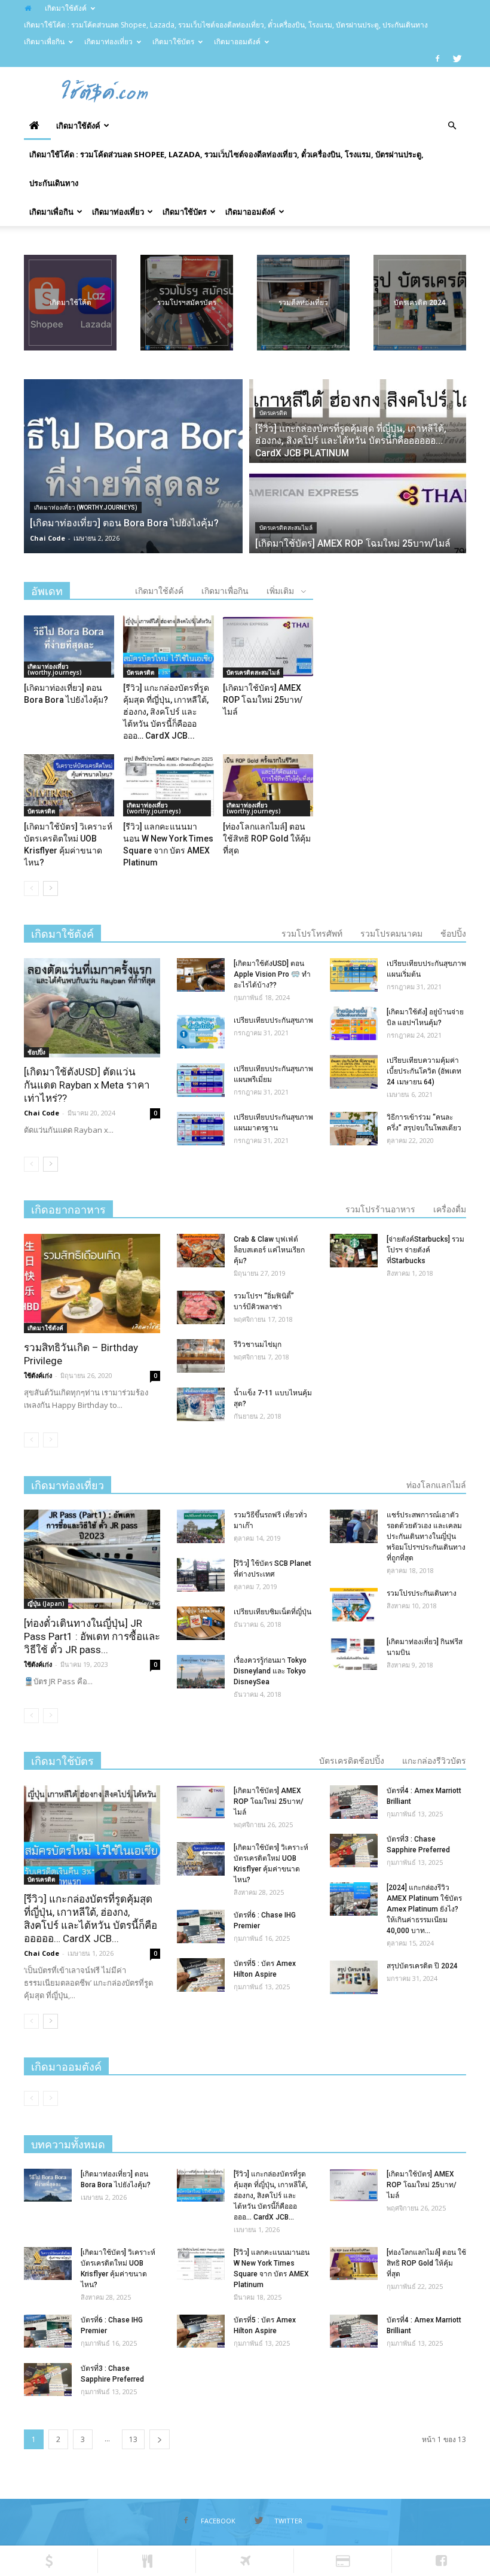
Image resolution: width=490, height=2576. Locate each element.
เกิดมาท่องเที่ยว (108, 42)
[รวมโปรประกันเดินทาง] (354, 1605)
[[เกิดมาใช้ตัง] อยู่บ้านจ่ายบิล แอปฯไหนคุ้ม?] (354, 1023)
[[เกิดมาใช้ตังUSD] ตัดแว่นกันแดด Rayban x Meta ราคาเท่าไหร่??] (92, 1007)
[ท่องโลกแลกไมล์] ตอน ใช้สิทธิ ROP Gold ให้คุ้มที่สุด (267, 839)
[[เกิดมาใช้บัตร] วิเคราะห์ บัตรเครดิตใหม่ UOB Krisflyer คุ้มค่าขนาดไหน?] (69, 785)
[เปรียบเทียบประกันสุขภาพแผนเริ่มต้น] (354, 975)
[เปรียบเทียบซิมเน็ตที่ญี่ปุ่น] (201, 1623)
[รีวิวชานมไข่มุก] (201, 1356)
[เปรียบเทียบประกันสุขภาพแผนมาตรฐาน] (201, 1129)
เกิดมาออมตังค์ (237, 42)
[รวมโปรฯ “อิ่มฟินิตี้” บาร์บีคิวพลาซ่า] (201, 1307)
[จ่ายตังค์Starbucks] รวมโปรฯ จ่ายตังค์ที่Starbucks (425, 1250)
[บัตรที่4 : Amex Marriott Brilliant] (354, 1802)
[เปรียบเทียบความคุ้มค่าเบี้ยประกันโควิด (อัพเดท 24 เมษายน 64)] (354, 1072)
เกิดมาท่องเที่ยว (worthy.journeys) (86, 507)
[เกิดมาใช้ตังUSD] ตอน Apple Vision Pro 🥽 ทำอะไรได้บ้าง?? (272, 974)
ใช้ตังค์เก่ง (38, 1375)
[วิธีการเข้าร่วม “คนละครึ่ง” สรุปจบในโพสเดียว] (354, 1129)
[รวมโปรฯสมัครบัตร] (187, 303)
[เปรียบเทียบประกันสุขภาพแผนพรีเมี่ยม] (201, 1080)
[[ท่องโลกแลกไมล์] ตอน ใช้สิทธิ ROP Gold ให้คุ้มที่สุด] (268, 785)
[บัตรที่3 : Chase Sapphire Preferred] (354, 1851)
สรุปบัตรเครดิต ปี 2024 (422, 1966)
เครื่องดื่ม (450, 1209)
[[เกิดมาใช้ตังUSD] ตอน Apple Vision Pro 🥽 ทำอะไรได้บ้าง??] (201, 975)
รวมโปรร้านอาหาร (380, 1209)
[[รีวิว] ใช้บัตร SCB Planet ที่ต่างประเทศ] (201, 1575)
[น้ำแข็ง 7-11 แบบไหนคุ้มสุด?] (201, 1404)
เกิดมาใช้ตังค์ (66, 8)
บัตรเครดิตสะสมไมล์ (286, 528)
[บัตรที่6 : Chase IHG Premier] (201, 1926)
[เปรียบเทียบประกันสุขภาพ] (201, 1032)
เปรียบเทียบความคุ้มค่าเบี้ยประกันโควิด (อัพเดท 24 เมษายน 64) (424, 1071)
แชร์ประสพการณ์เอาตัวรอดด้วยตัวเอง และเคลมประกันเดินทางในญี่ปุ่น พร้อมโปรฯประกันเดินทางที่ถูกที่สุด (426, 1537)
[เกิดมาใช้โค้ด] (70, 303)
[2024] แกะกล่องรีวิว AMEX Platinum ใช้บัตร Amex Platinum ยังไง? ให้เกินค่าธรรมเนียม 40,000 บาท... (424, 1909)
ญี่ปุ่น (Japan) (46, 1603)
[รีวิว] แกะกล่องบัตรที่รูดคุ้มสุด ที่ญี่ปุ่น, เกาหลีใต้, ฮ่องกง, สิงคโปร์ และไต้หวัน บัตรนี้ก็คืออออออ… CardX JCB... (166, 712)
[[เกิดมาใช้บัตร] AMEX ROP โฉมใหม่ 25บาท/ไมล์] (268, 647)
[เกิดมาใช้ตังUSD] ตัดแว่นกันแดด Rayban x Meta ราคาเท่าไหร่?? (87, 1085)
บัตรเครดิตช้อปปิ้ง (352, 1761)
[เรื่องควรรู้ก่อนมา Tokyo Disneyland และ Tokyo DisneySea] (201, 1672)
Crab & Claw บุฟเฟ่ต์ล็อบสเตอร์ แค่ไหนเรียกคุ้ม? (269, 1250)
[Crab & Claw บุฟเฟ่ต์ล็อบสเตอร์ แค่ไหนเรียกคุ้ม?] (201, 1251)
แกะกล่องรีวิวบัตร (434, 1761)
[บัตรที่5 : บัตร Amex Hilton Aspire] (201, 1975)
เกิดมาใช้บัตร (173, 42)
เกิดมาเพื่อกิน (44, 42)
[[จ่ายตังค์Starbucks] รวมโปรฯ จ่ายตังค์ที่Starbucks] (354, 1251)
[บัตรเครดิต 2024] (420, 303)
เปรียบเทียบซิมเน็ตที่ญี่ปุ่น (272, 1612)
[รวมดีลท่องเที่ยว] (303, 303)
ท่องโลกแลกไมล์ (436, 1485)
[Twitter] (457, 59)
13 (133, 2439)
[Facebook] (437, 59)
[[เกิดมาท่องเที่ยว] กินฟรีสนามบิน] (354, 1653)
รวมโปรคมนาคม (391, 934)
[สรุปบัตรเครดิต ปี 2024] (354, 1977)
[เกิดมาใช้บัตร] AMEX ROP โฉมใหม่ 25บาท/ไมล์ (263, 700)
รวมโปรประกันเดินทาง (422, 1593)
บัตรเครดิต (273, 413)
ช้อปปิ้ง (453, 934)
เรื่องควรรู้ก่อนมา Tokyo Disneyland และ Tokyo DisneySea (270, 1671)
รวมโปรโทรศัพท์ (312, 934)
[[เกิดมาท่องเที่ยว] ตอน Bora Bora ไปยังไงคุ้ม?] (69, 647)
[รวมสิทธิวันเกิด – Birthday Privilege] (92, 1283)
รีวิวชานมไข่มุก (258, 1345)
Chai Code (48, 538)
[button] (452, 126)
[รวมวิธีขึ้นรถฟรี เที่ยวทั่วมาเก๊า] (201, 1526)
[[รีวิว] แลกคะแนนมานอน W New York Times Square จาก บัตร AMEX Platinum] (168, 785)
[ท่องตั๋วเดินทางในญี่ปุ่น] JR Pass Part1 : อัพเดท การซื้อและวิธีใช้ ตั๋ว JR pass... (92, 1636)
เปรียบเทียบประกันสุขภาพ (273, 1020)
